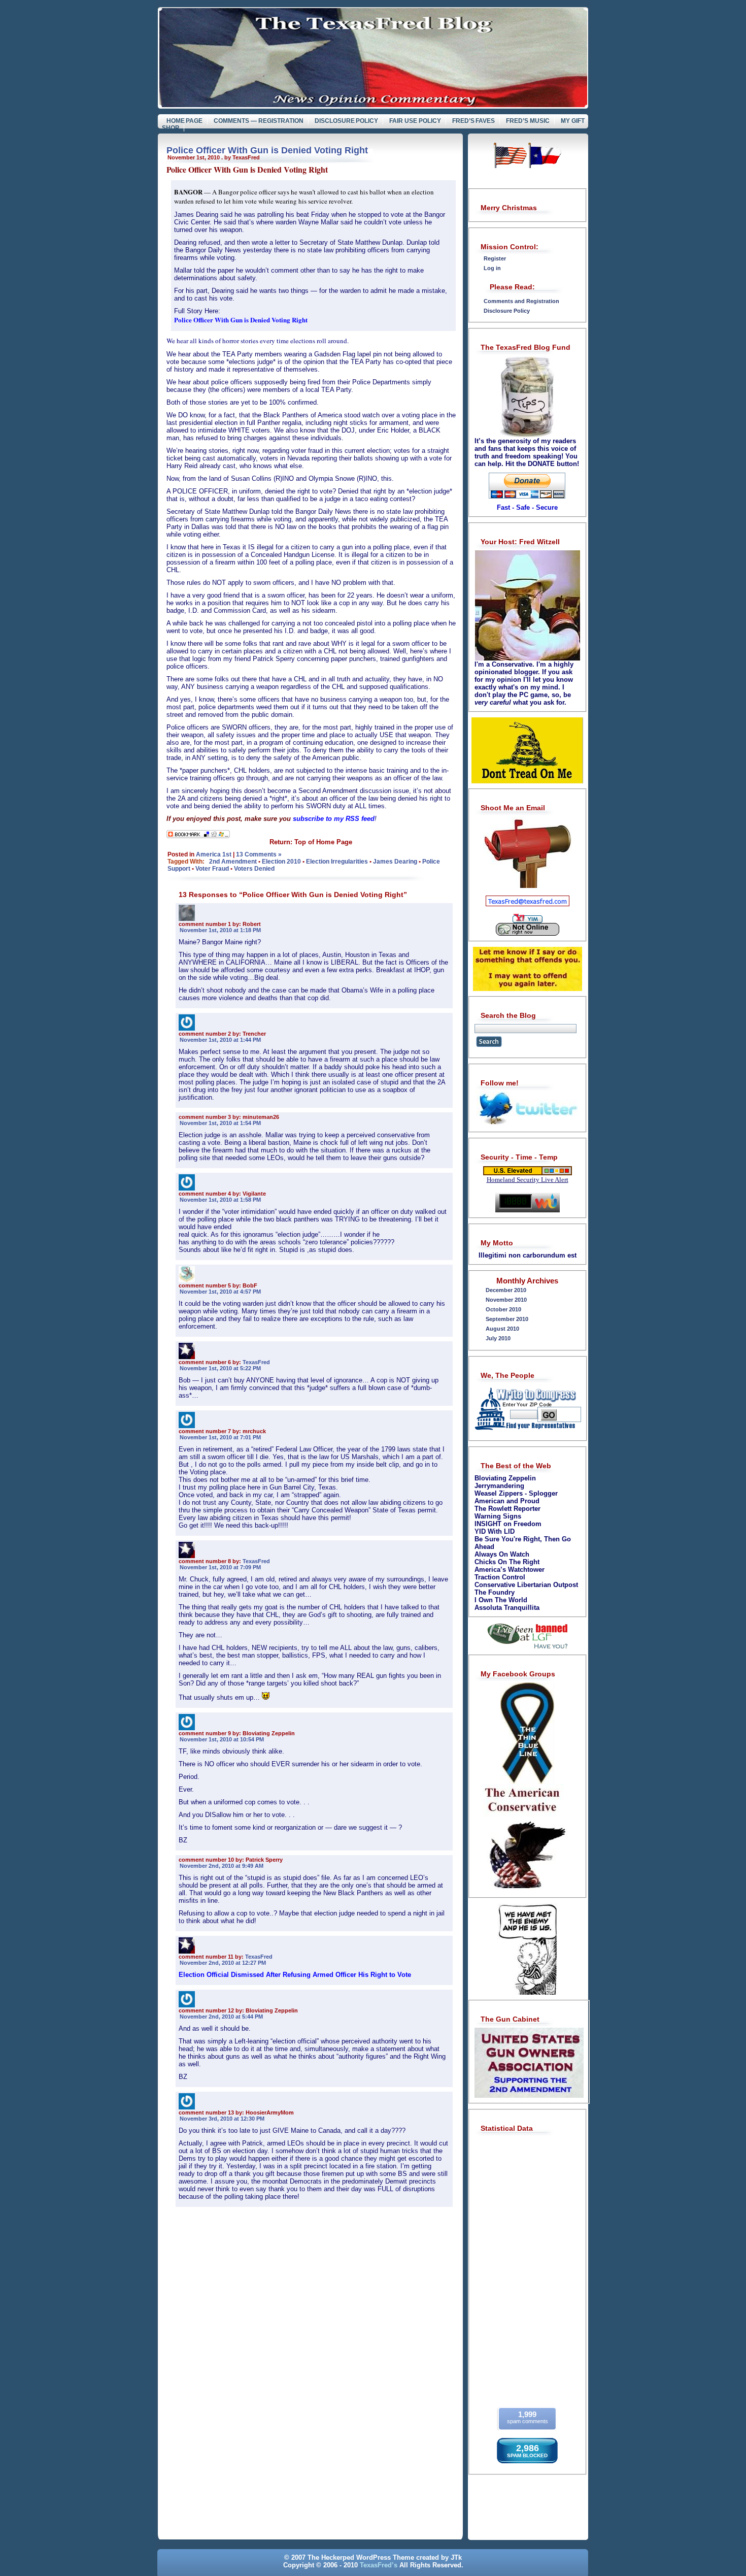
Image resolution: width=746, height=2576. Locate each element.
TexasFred (256, 1362)
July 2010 (498, 1338)
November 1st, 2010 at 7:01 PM (220, 1437)
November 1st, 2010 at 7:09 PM (220, 1567)
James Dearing (395, 862)
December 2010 (506, 1290)
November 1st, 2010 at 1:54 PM (220, 1123)
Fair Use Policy (415, 121)
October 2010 (503, 1309)
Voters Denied (254, 869)
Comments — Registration (259, 121)
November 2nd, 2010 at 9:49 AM (222, 1866)
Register (495, 258)
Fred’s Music (528, 121)
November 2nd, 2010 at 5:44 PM (221, 2017)
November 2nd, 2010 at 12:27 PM (223, 1963)
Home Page (185, 121)
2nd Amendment (233, 862)
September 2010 (507, 1319)
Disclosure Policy (347, 121)
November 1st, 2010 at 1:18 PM (220, 930)
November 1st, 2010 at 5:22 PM (220, 1368)
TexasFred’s (379, 2565)
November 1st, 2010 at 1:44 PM (220, 1040)
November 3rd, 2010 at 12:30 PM (222, 2119)
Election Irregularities (337, 862)
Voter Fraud (212, 869)
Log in (492, 268)
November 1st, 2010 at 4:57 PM (220, 1292)
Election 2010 (281, 862)
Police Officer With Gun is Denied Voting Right (267, 150)
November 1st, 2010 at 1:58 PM (220, 1200)
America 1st (214, 854)
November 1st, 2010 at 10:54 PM (222, 1739)
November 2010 (506, 1300)
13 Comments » (259, 854)
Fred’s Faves (474, 121)
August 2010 (502, 1329)
